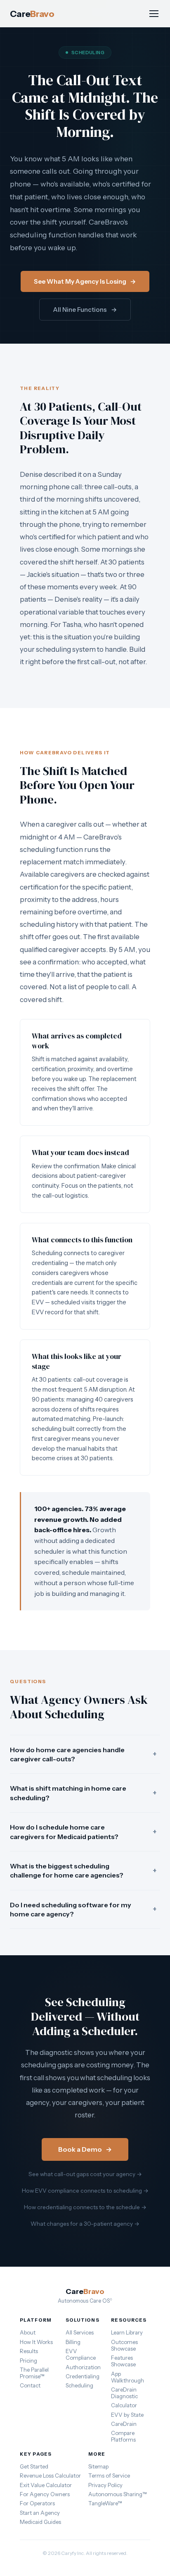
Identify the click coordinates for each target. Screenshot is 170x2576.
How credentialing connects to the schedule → (85, 2207)
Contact (30, 2385)
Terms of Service (109, 2476)
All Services (80, 2332)
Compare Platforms (123, 2436)
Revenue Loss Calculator (50, 2476)
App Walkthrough (127, 2377)
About (28, 2332)
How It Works (36, 2342)
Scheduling (79, 2385)
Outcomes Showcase (124, 2345)
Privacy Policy (105, 2485)
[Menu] (154, 14)
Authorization (83, 2367)
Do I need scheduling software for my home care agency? (83, 1909)
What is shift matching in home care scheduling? (83, 1793)
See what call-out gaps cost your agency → (85, 2174)
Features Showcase (123, 2361)
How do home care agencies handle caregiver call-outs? (83, 1754)
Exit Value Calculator (46, 2485)
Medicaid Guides (40, 2522)
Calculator (124, 2405)
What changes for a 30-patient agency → (85, 2224)
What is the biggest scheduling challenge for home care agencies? (83, 1870)
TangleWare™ (105, 2503)
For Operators (37, 2503)
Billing (73, 2342)
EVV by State (127, 2415)
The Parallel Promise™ (34, 2373)
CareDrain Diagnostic (124, 2393)
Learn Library (127, 2332)
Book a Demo (85, 2149)
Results (29, 2351)
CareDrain (124, 2424)
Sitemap (98, 2466)
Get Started (34, 2466)
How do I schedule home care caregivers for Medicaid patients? (83, 1832)
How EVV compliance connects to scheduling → (85, 2191)
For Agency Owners (45, 2494)
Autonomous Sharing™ (118, 2494)
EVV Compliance (81, 2354)
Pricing (28, 2361)
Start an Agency (40, 2513)
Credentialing (83, 2376)
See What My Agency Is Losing (85, 281)
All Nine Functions (85, 310)
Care (32, 14)
